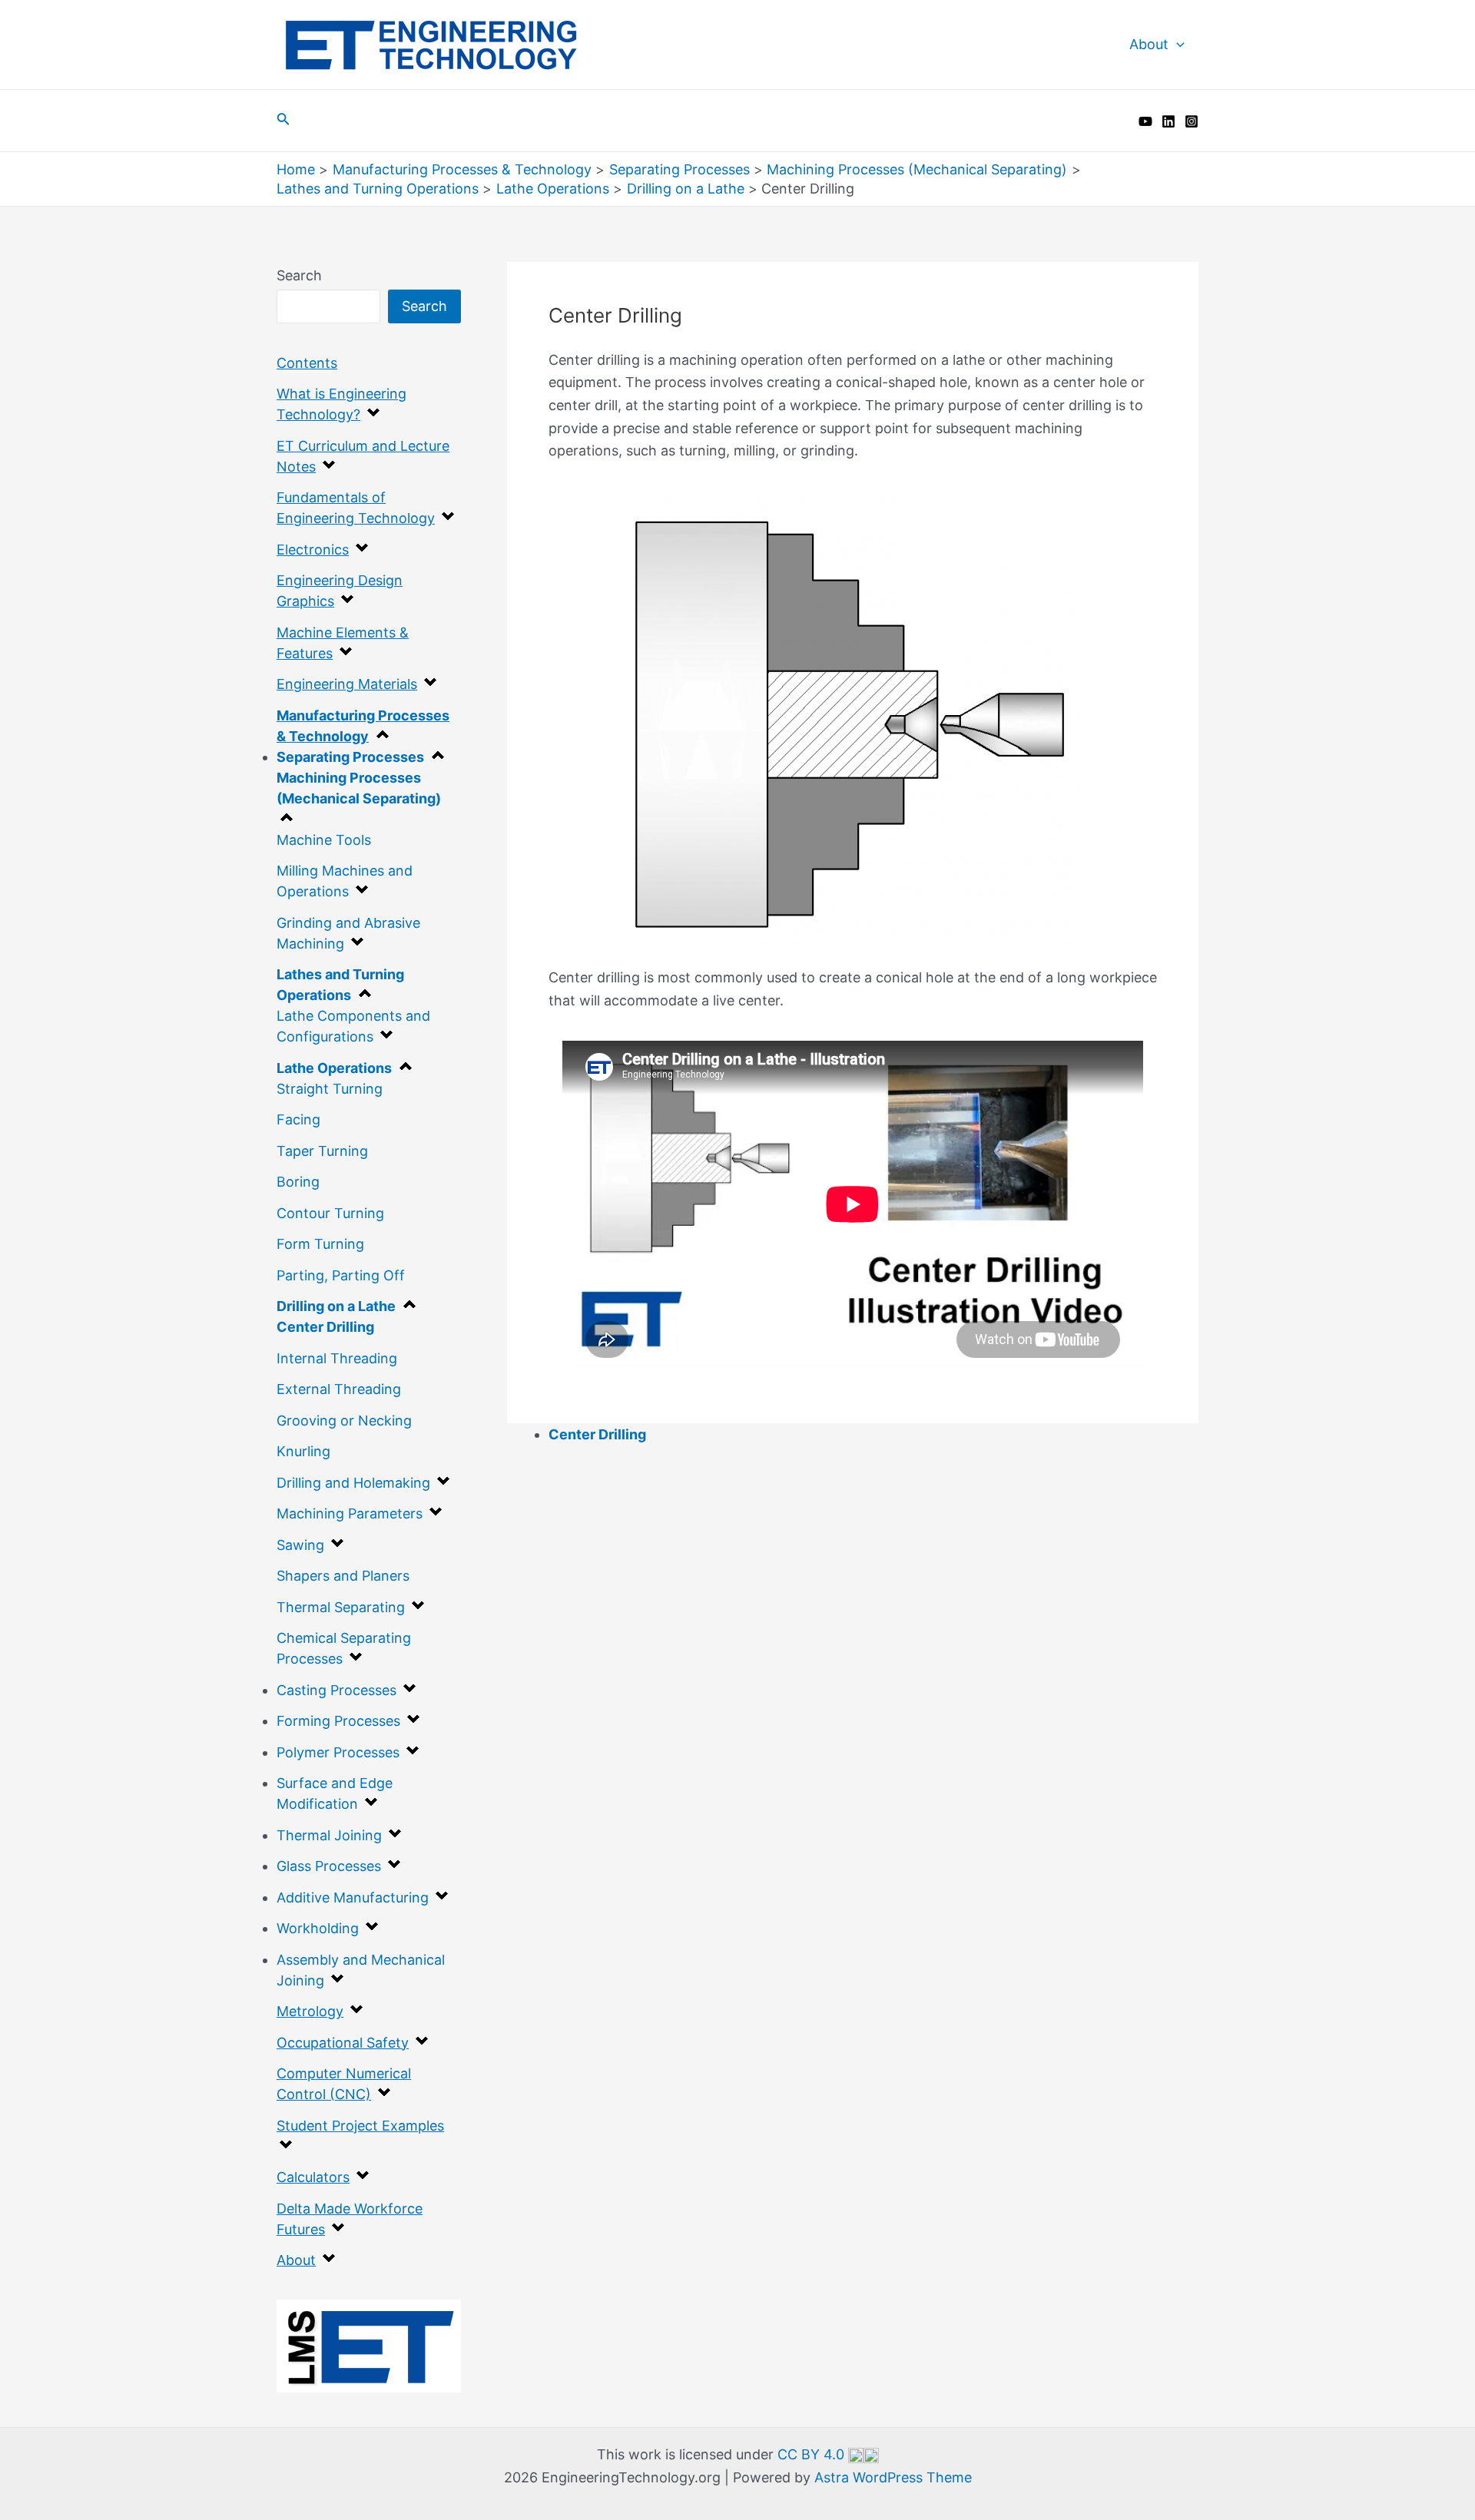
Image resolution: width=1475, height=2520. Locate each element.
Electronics (313, 550)
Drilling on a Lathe (336, 1306)
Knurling (303, 1451)
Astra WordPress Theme (893, 2477)
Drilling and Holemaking (353, 1483)
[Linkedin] (1168, 121)
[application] (1177, 45)
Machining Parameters (350, 1513)
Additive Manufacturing (353, 1897)
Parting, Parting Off (341, 1275)
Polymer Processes (338, 1752)
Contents (307, 363)
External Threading (339, 1389)
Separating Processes (350, 757)
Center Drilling (325, 1327)
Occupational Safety (343, 2043)
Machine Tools (324, 840)
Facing (298, 1119)
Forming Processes (338, 1721)
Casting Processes (336, 1690)
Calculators (313, 2177)
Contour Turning (330, 1213)
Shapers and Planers (343, 1576)
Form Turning (320, 1244)
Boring (298, 1182)
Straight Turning (330, 1089)
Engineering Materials (347, 684)
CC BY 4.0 (813, 2454)
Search (299, 275)
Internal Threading (337, 1358)
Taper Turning (322, 1151)
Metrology (310, 2011)
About (1149, 44)
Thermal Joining (329, 1835)
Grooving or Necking (344, 1421)
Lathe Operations (334, 1068)
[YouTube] (1145, 121)
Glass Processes (329, 1866)
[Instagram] (1192, 121)
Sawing (300, 1545)
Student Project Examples (360, 2126)
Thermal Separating (341, 1607)
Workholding (318, 1928)
